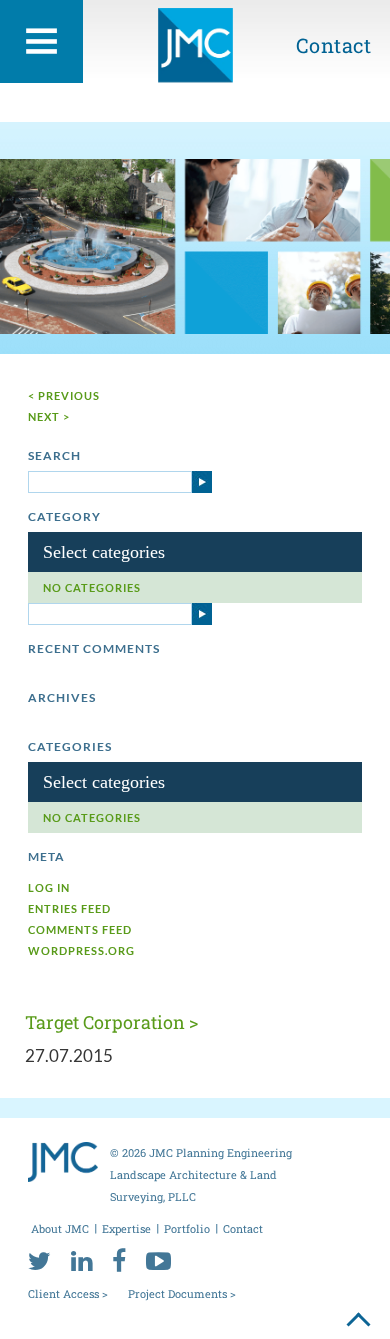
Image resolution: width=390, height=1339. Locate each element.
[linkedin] (81, 1260)
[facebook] (119, 1260)
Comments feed (80, 929)
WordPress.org (81, 950)
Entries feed (69, 908)
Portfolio (187, 1228)
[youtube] (158, 1260)
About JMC (60, 1228)
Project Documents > (182, 1293)
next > (49, 416)
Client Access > (68, 1293)
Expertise (126, 1228)
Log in (49, 887)
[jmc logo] (195, 53)
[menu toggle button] (41, 41)
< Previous (64, 395)
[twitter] (39, 1260)
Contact (334, 45)
